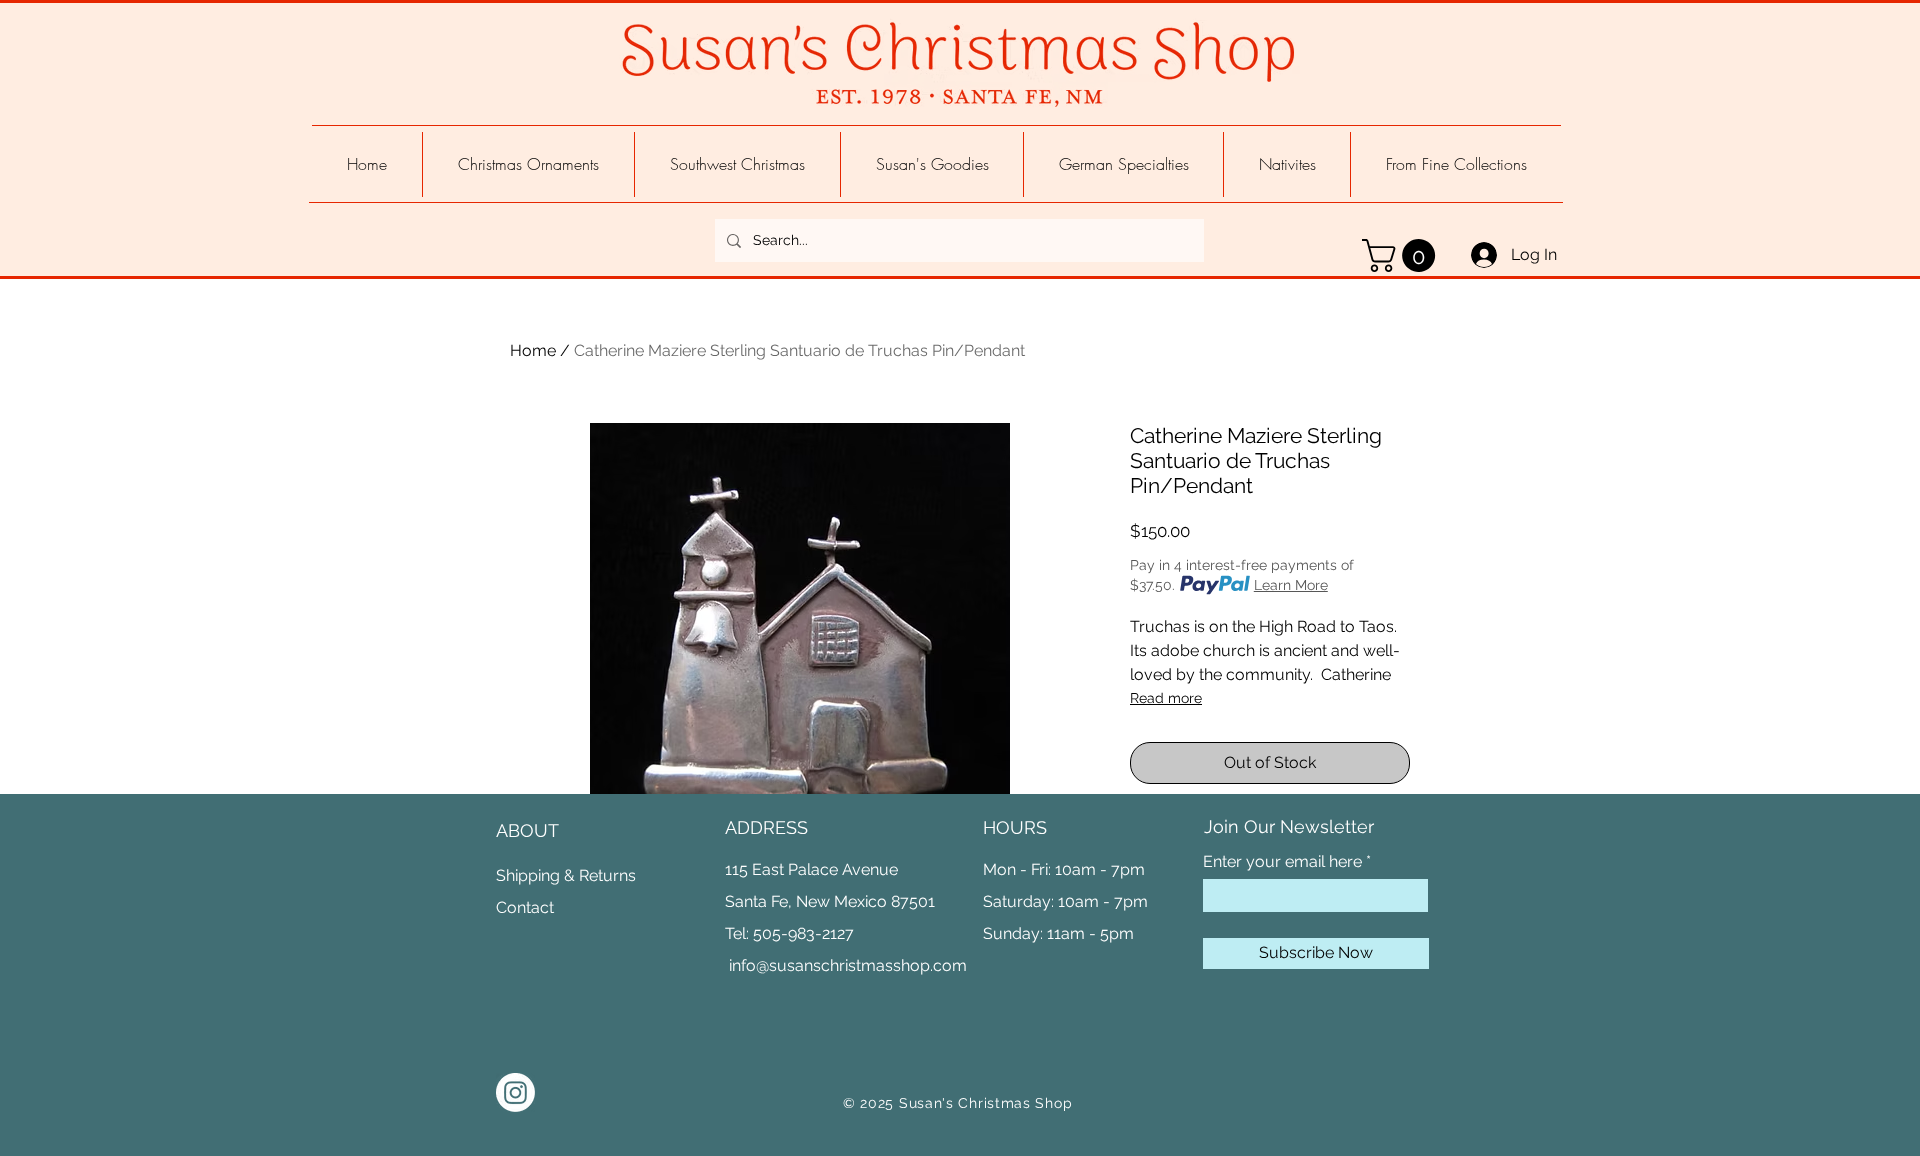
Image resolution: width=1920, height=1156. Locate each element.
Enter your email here (1282, 862)
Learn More (1291, 585)
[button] (1402, 255)
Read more (1166, 698)
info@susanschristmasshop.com (848, 965)
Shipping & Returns (566, 875)
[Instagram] (515, 1092)
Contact (525, 907)
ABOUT (527, 830)
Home (533, 350)
